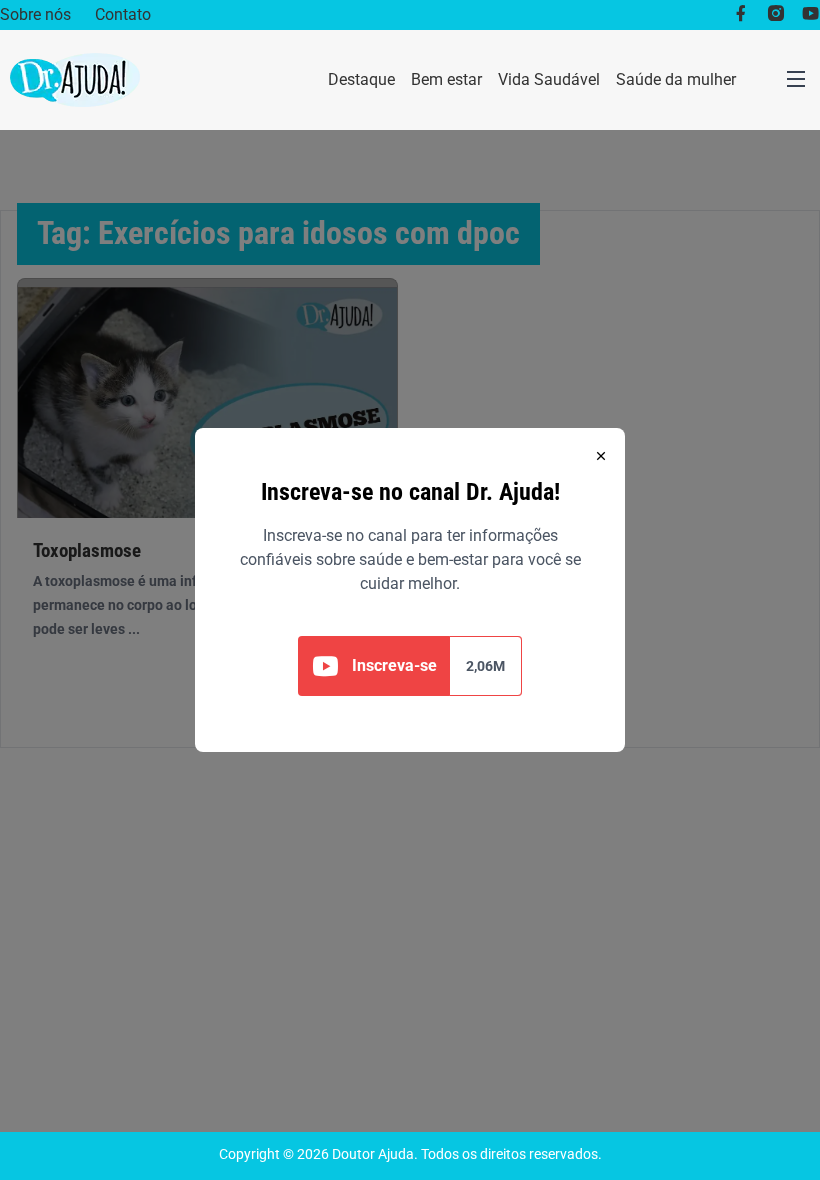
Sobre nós (35, 14)
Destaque (361, 79)
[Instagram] (775, 15)
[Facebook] (740, 15)
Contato (123, 14)
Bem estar (446, 79)
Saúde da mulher (676, 79)
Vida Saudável (549, 79)
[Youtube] (810, 15)
